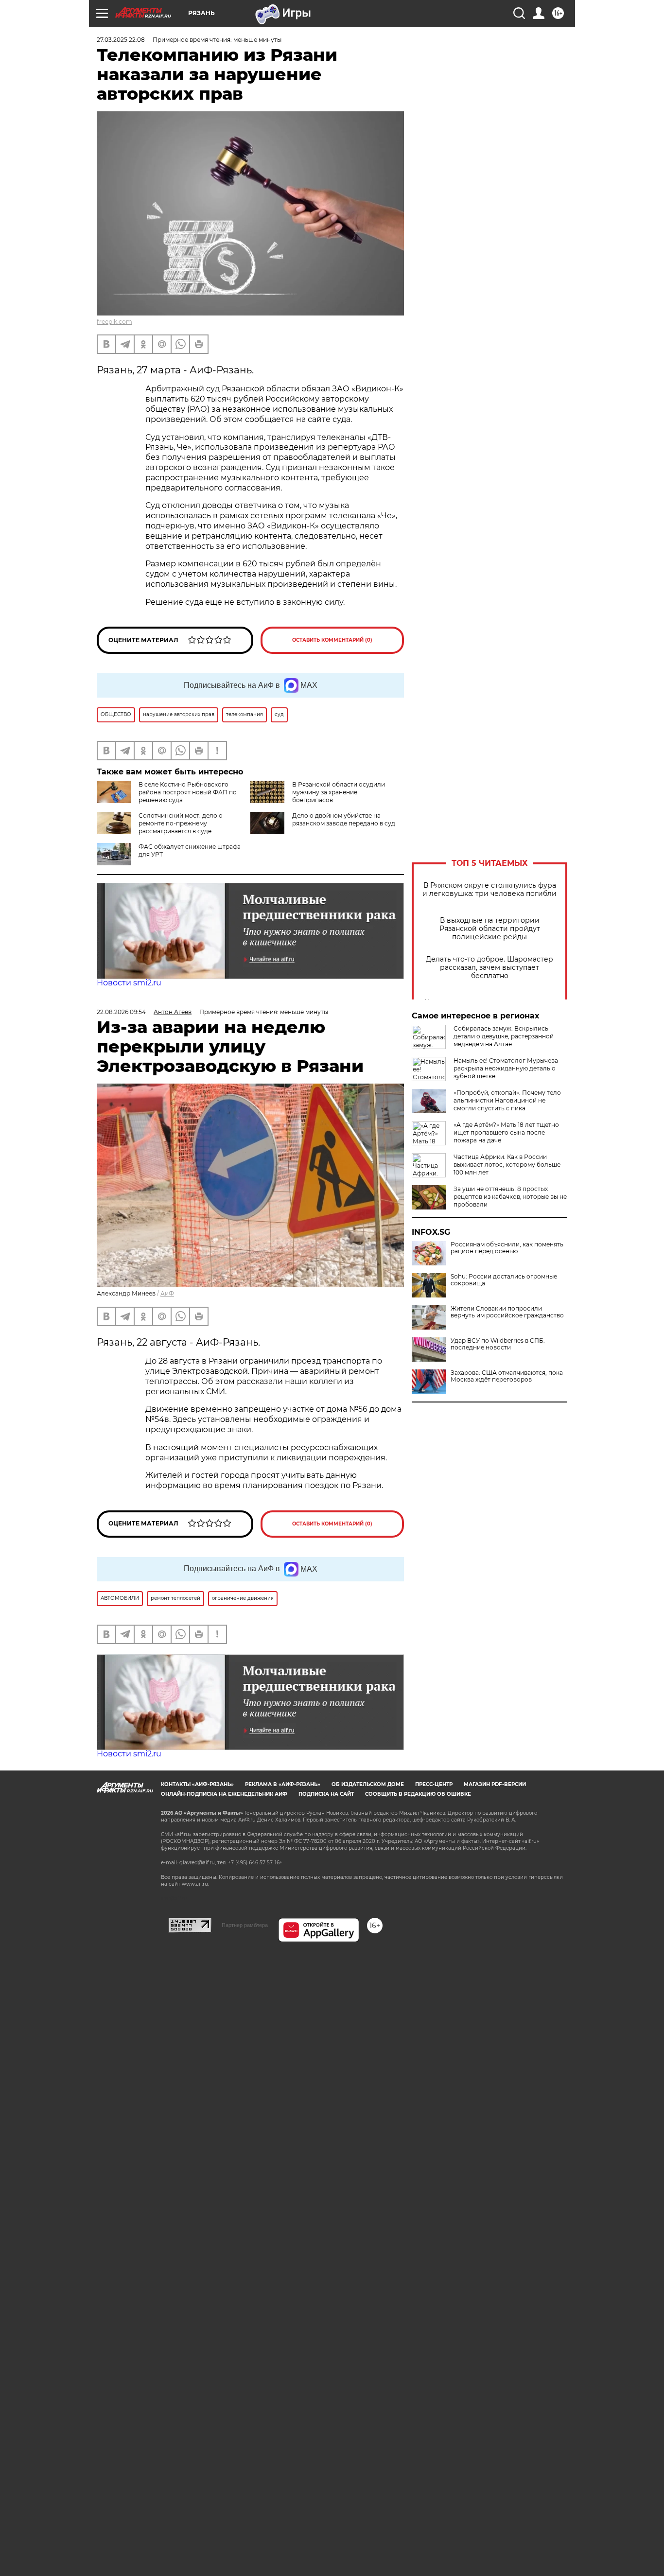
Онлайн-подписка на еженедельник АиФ (224, 1794)
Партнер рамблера (245, 1925)
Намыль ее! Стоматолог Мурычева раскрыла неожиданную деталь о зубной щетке (506, 1068)
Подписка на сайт (326, 1794)
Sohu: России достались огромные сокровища (504, 1280)
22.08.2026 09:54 (121, 1012)
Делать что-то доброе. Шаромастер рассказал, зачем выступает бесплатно (489, 968)
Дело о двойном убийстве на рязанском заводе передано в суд (344, 819)
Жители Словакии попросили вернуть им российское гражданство (507, 1312)
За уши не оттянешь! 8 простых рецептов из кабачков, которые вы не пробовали (510, 1197)
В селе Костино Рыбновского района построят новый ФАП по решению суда (188, 792)
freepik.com (114, 322)
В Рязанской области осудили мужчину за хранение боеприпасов (339, 792)
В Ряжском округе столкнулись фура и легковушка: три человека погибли (489, 890)
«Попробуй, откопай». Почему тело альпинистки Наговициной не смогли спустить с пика (507, 1100)
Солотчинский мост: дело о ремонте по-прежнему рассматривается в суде (181, 823)
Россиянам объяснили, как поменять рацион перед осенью (507, 1248)
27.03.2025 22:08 (121, 40)
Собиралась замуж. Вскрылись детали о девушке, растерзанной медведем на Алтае (504, 1036)
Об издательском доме (368, 1784)
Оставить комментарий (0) (332, 640)
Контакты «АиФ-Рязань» (197, 1784)
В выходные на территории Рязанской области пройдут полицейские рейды (490, 929)
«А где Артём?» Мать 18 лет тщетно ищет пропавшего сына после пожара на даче (506, 1132)
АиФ (167, 1293)
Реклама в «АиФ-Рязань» (283, 1784)
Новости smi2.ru (129, 983)
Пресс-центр (434, 1784)
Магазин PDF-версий (495, 1784)
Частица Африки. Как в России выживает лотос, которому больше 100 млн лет (507, 1165)
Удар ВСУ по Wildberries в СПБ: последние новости (498, 1344)
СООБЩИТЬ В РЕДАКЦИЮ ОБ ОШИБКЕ (418, 1794)
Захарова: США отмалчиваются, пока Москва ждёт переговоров (507, 1376)
